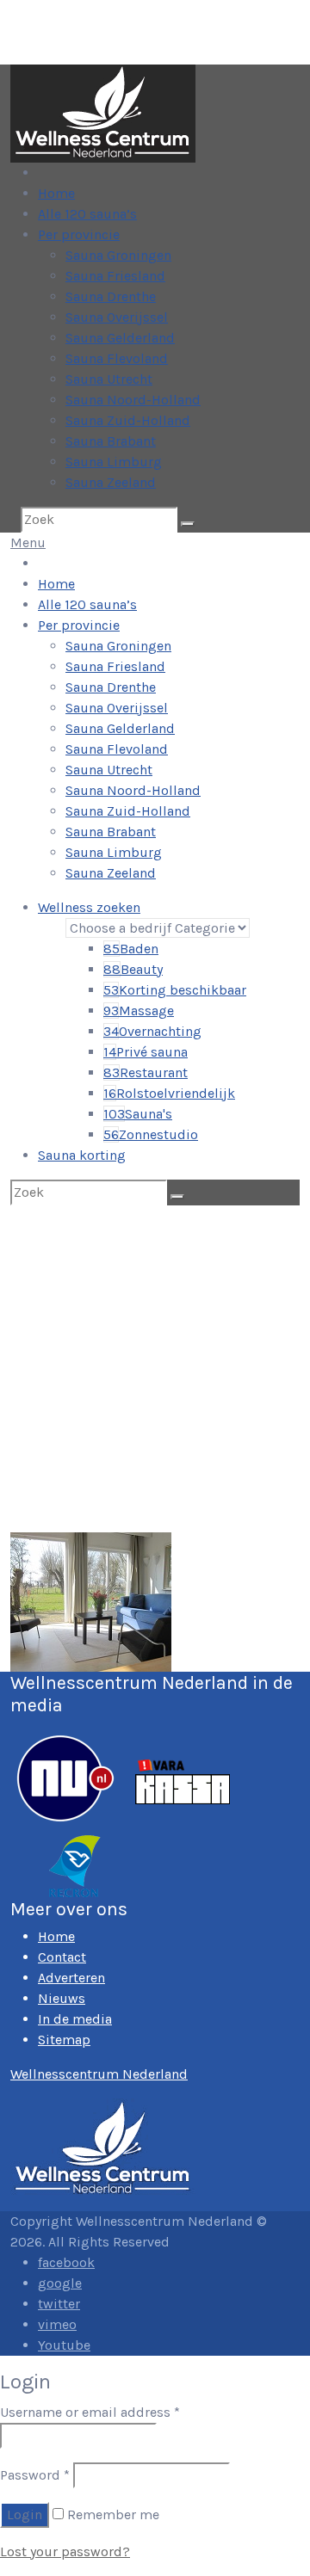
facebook (66, 2262)
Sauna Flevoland (117, 358)
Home (56, 193)
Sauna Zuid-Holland (128, 420)
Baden (131, 949)
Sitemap (64, 2040)
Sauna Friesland (115, 276)
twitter (59, 2304)
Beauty (133, 969)
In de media (75, 2019)
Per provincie (79, 234)
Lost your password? (65, 2551)
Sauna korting (82, 1155)
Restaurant (146, 1072)
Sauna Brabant (111, 441)
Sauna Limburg (114, 462)
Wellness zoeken (89, 907)
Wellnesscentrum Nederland (99, 2074)
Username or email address (90, 2412)
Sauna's (138, 1114)
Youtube (64, 2345)
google (60, 2283)
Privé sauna (146, 1052)
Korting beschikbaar (175, 990)
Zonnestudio (151, 1134)
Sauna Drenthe (111, 296)
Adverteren (71, 1978)
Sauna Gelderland (120, 338)
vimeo (57, 2324)
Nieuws (62, 1998)
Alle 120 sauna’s (87, 214)
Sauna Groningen (118, 255)
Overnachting (152, 1031)
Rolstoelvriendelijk (169, 1093)
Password (35, 2475)
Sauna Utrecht (109, 379)
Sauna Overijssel (117, 317)
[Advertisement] (155, 1369)
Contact (62, 1957)
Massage (139, 1011)
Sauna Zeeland (111, 482)
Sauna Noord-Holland (133, 400)
